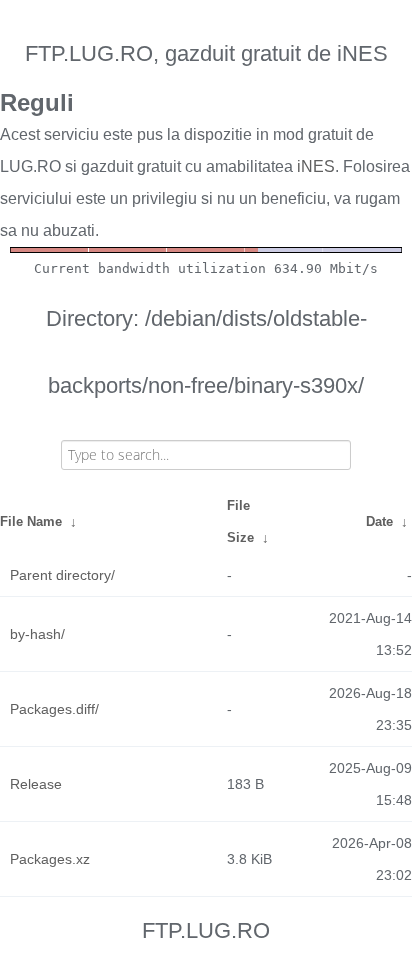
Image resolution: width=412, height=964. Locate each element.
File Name (31, 521)
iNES (316, 166)
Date (379, 521)
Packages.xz (50, 859)
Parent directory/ (62, 575)
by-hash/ (37, 634)
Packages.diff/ (54, 709)
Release (36, 784)
